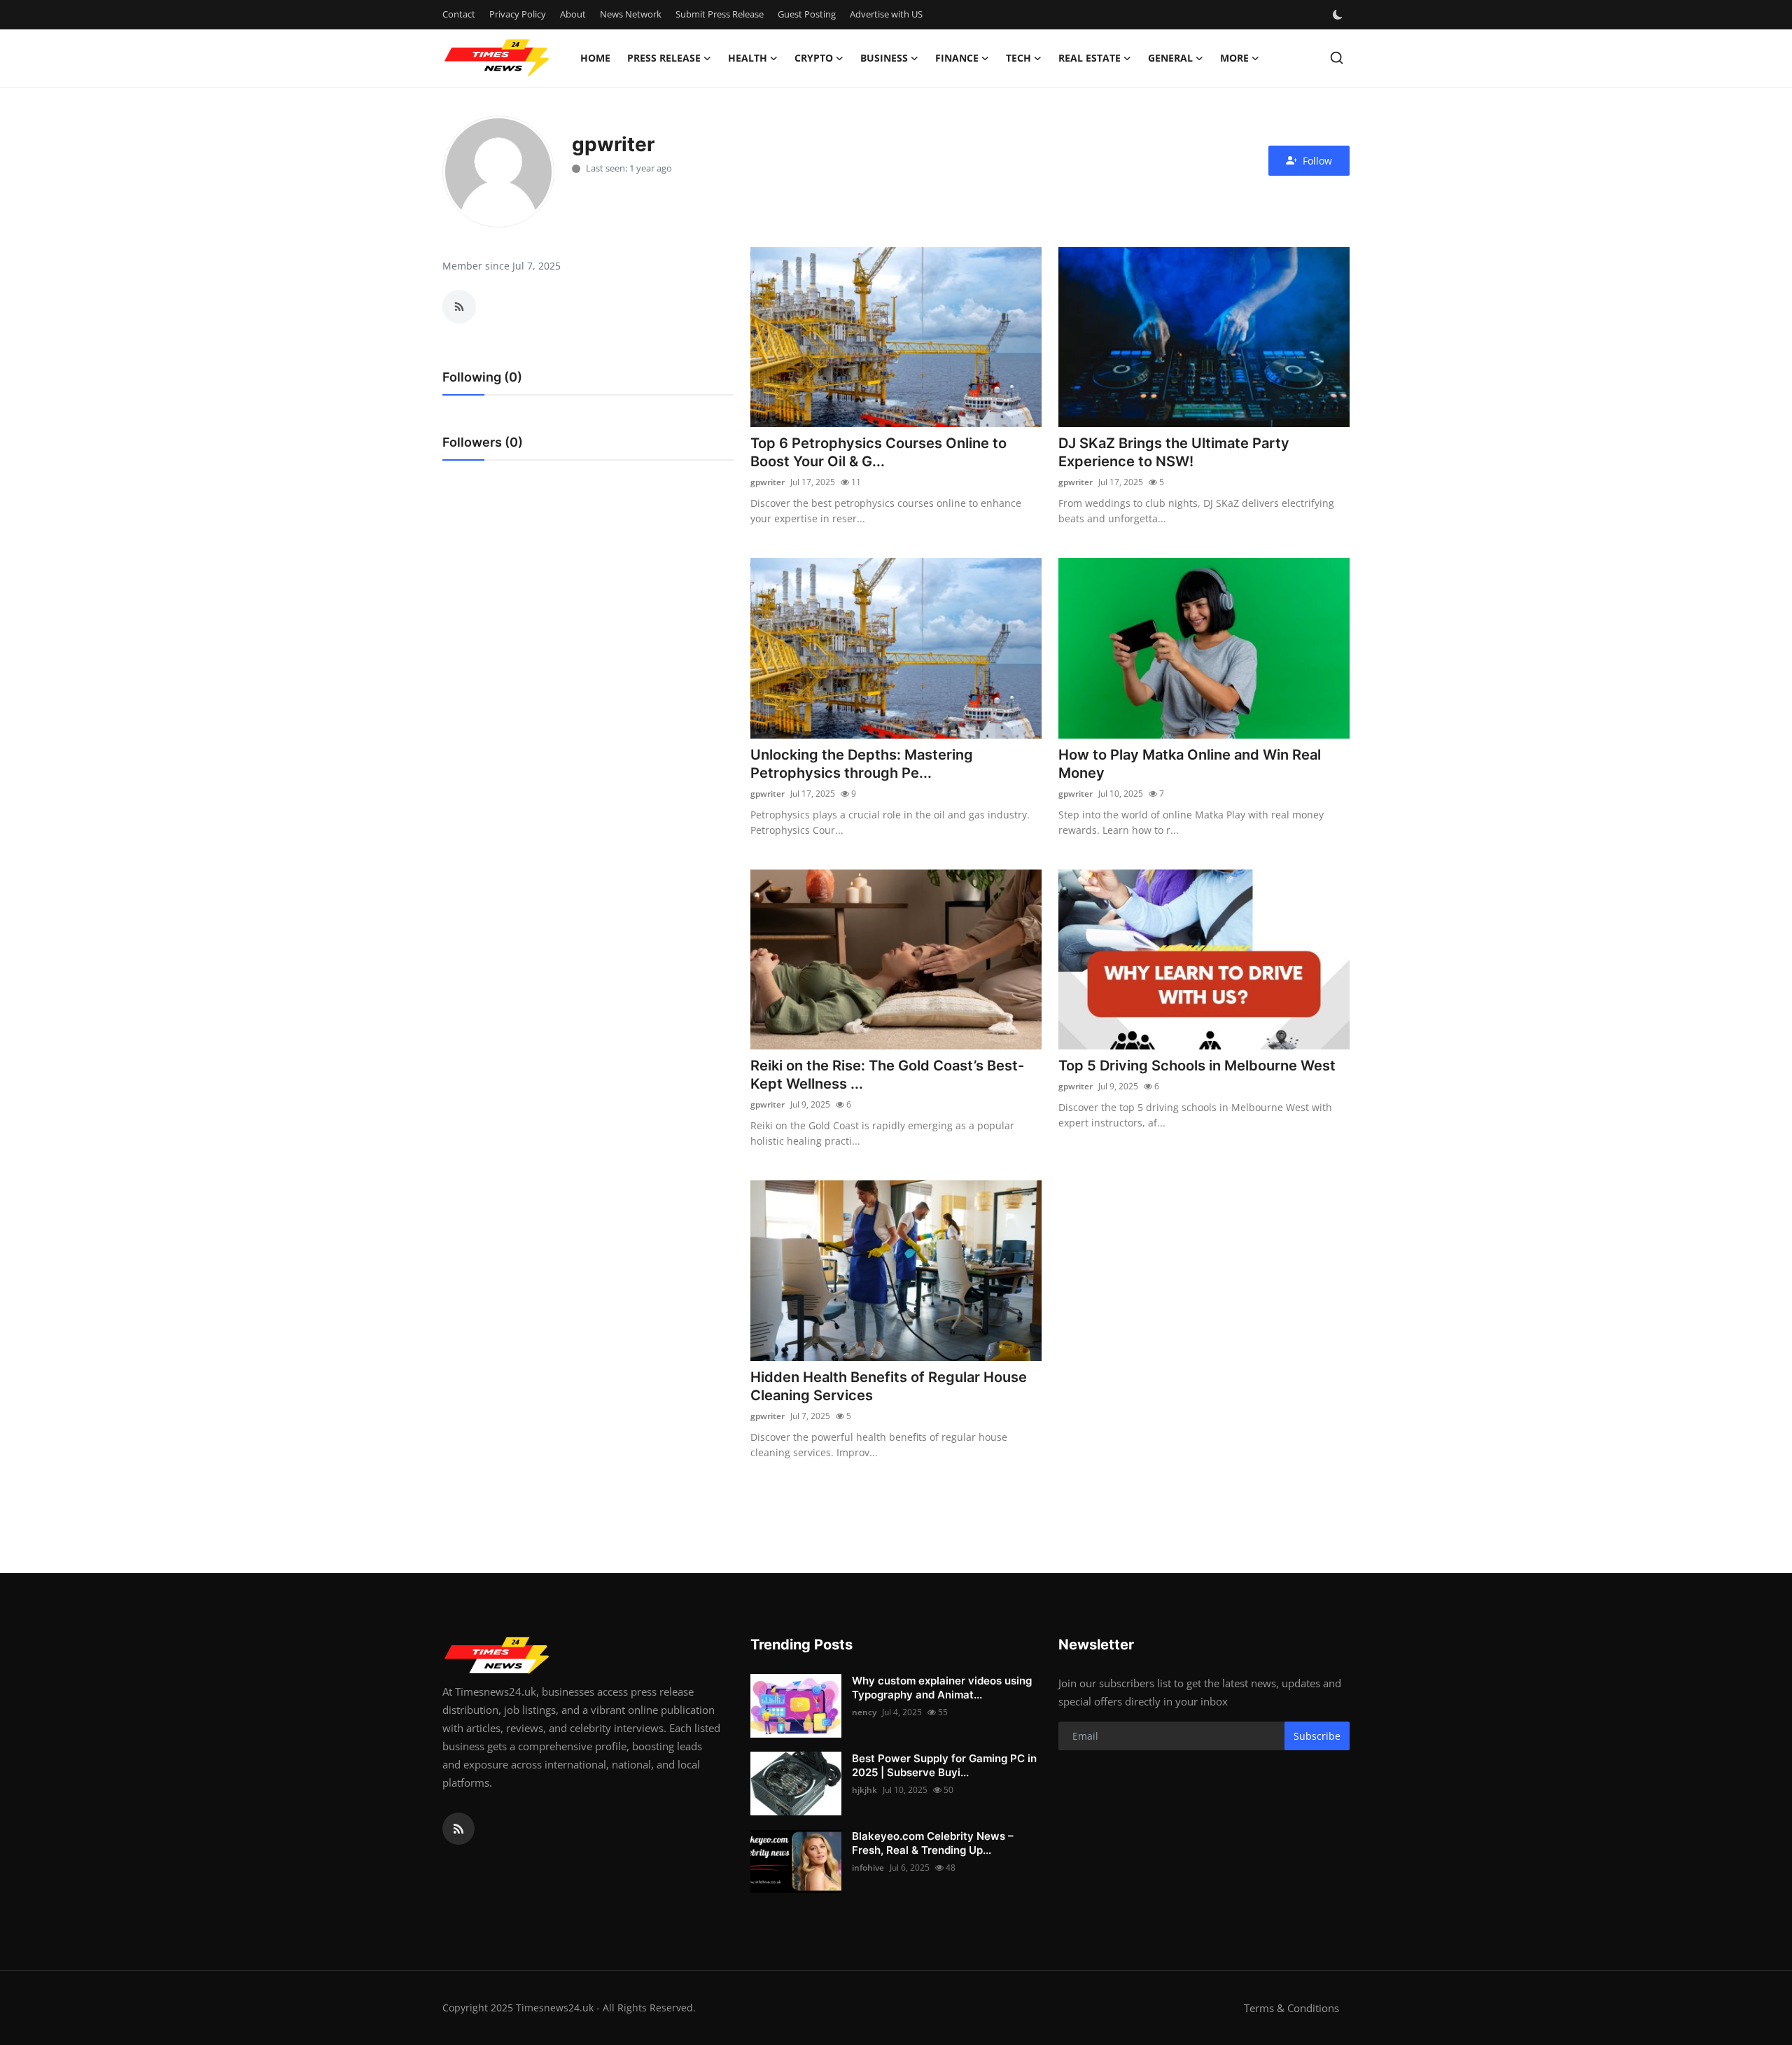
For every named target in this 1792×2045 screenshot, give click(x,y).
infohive (868, 1868)
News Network (631, 14)
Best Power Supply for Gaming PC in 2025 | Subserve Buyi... (944, 1765)
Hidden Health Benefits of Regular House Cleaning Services (889, 1386)
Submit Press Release (720, 14)
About (573, 14)
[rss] (458, 1829)
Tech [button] (1018, 58)
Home (595, 58)
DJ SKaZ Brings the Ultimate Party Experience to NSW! (1174, 452)
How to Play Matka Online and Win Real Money (1190, 764)
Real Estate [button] (1090, 58)
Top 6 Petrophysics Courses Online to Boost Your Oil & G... (878, 452)
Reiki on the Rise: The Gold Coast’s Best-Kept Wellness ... (887, 1075)
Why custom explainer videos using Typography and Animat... (942, 1688)
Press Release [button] (664, 58)
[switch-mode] (1339, 15)
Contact (459, 14)
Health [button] (748, 58)
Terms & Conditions (1291, 2008)
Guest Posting (807, 14)
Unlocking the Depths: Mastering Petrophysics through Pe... (862, 764)
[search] (1337, 58)
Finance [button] (957, 58)
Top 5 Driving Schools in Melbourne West (1197, 1066)
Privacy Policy (518, 14)
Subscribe (1317, 1736)
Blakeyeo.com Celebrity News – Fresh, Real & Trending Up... (933, 1843)
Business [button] (884, 58)
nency (864, 1712)
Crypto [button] (814, 58)
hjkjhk (864, 1790)
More (1234, 58)
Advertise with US (886, 14)
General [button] (1170, 58)
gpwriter (768, 482)
